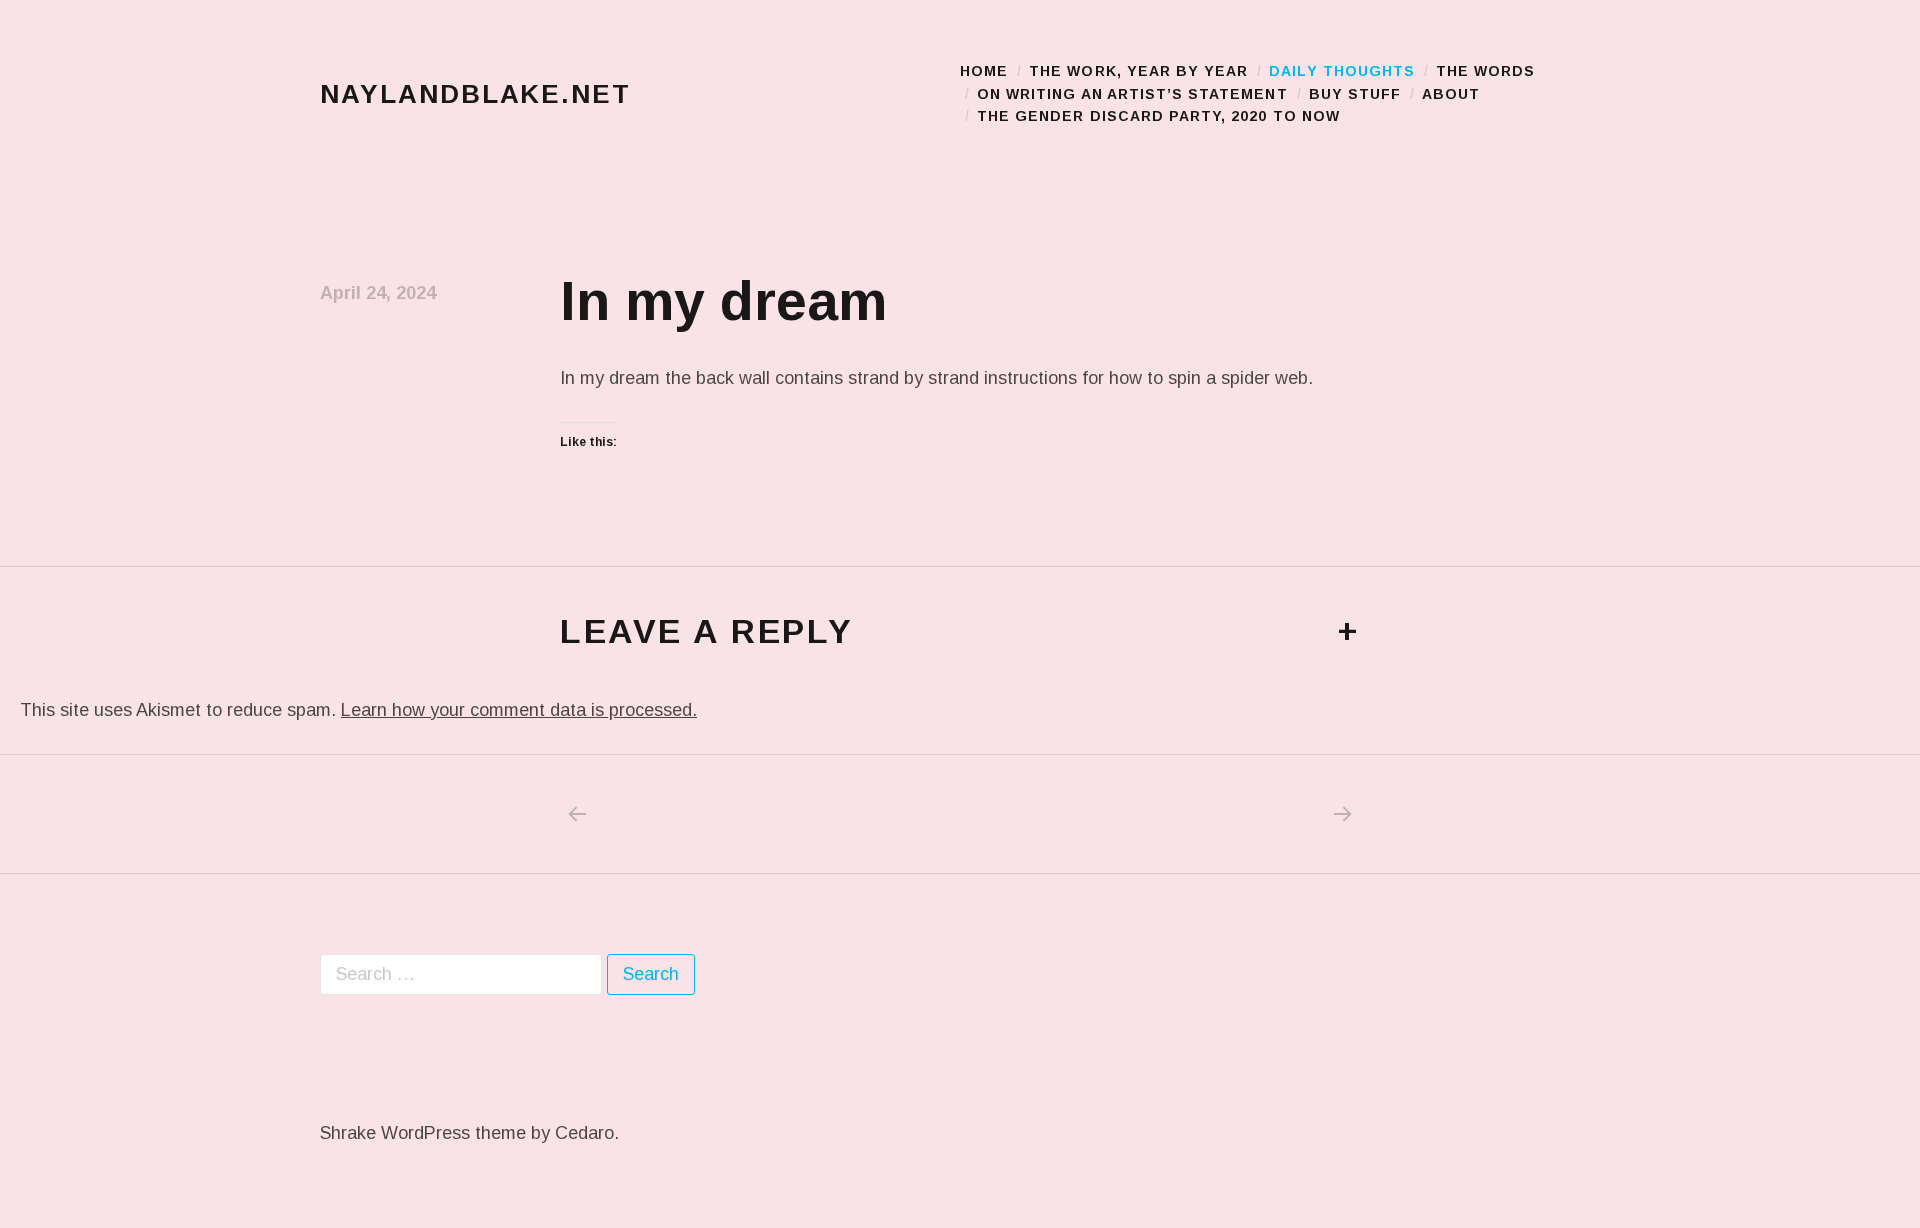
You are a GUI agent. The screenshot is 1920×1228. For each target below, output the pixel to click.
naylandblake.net (475, 94)
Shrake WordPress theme (423, 1133)
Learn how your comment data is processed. (519, 710)
